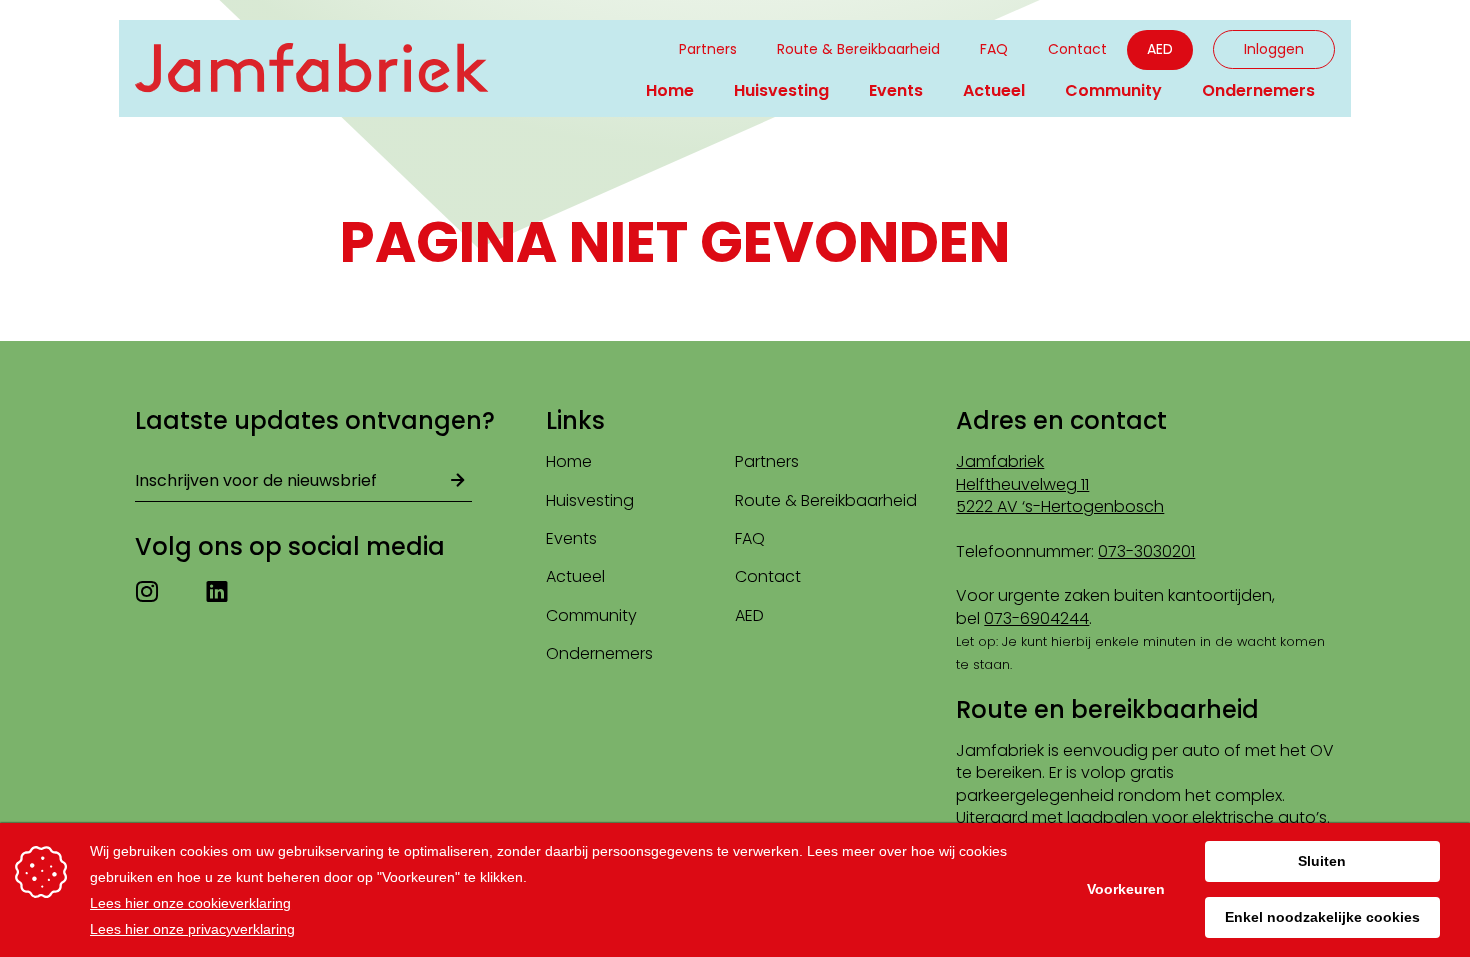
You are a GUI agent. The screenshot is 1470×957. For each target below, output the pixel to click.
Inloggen (1274, 49)
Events (896, 90)
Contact (1077, 49)
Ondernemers (1258, 90)
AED (1160, 49)
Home (670, 90)
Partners (708, 49)
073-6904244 (1036, 618)
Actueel (994, 90)
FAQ (994, 49)
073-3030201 (1146, 551)
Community (1113, 90)
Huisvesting (781, 90)
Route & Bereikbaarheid (858, 49)
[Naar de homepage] (312, 68)
